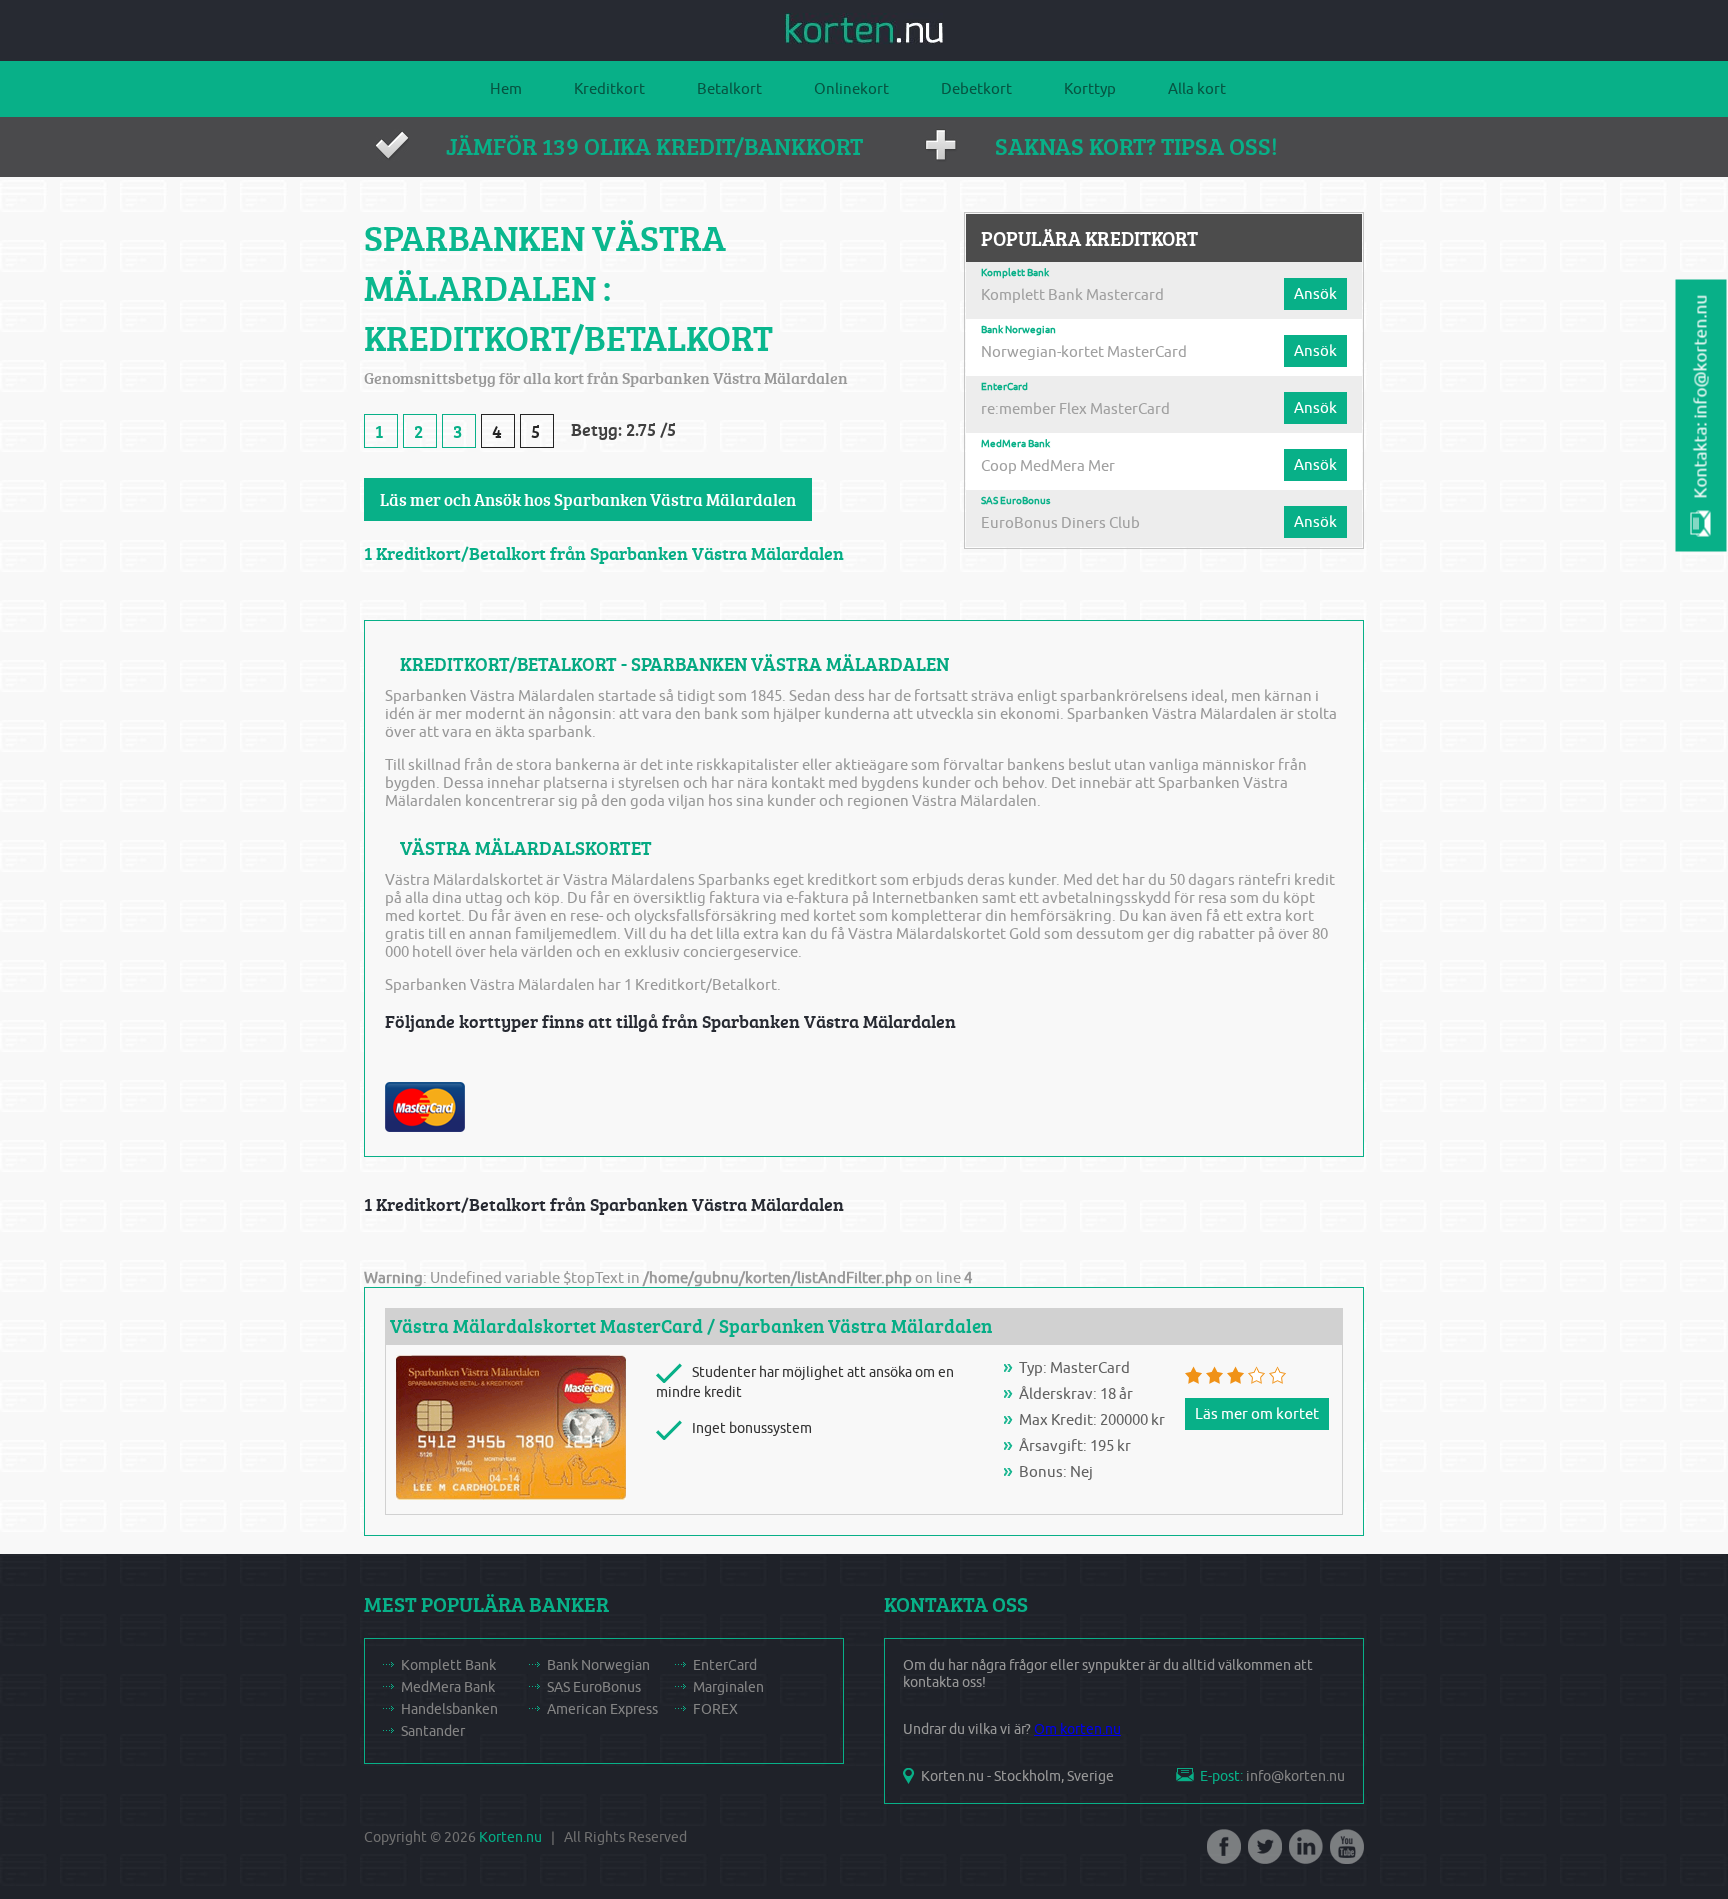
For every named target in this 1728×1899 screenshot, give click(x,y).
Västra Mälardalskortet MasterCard (546, 1326)
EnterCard (1004, 387)
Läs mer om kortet (1257, 1414)
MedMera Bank (1015, 444)
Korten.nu (510, 1837)
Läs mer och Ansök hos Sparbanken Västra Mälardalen (588, 499)
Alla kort (1197, 89)
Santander (433, 1731)
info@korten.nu (1295, 1776)
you (1345, 1853)
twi (1263, 1853)
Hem (506, 89)
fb (1222, 1853)
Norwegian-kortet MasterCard (1084, 352)
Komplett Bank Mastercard (1072, 295)
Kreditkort (609, 89)
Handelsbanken (449, 1709)
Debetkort (976, 89)
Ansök (1315, 294)
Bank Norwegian (1018, 330)
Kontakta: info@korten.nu (1701, 397)
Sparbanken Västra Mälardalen (855, 1326)
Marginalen (728, 1687)
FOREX (715, 1709)
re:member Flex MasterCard (1075, 409)
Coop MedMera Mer (1048, 466)
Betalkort (729, 89)
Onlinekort (851, 89)
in (1304, 1853)
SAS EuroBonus (1015, 501)
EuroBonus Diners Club (1060, 523)
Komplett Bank (1015, 273)
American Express (602, 1709)
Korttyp (1090, 89)
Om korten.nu (1077, 1729)
